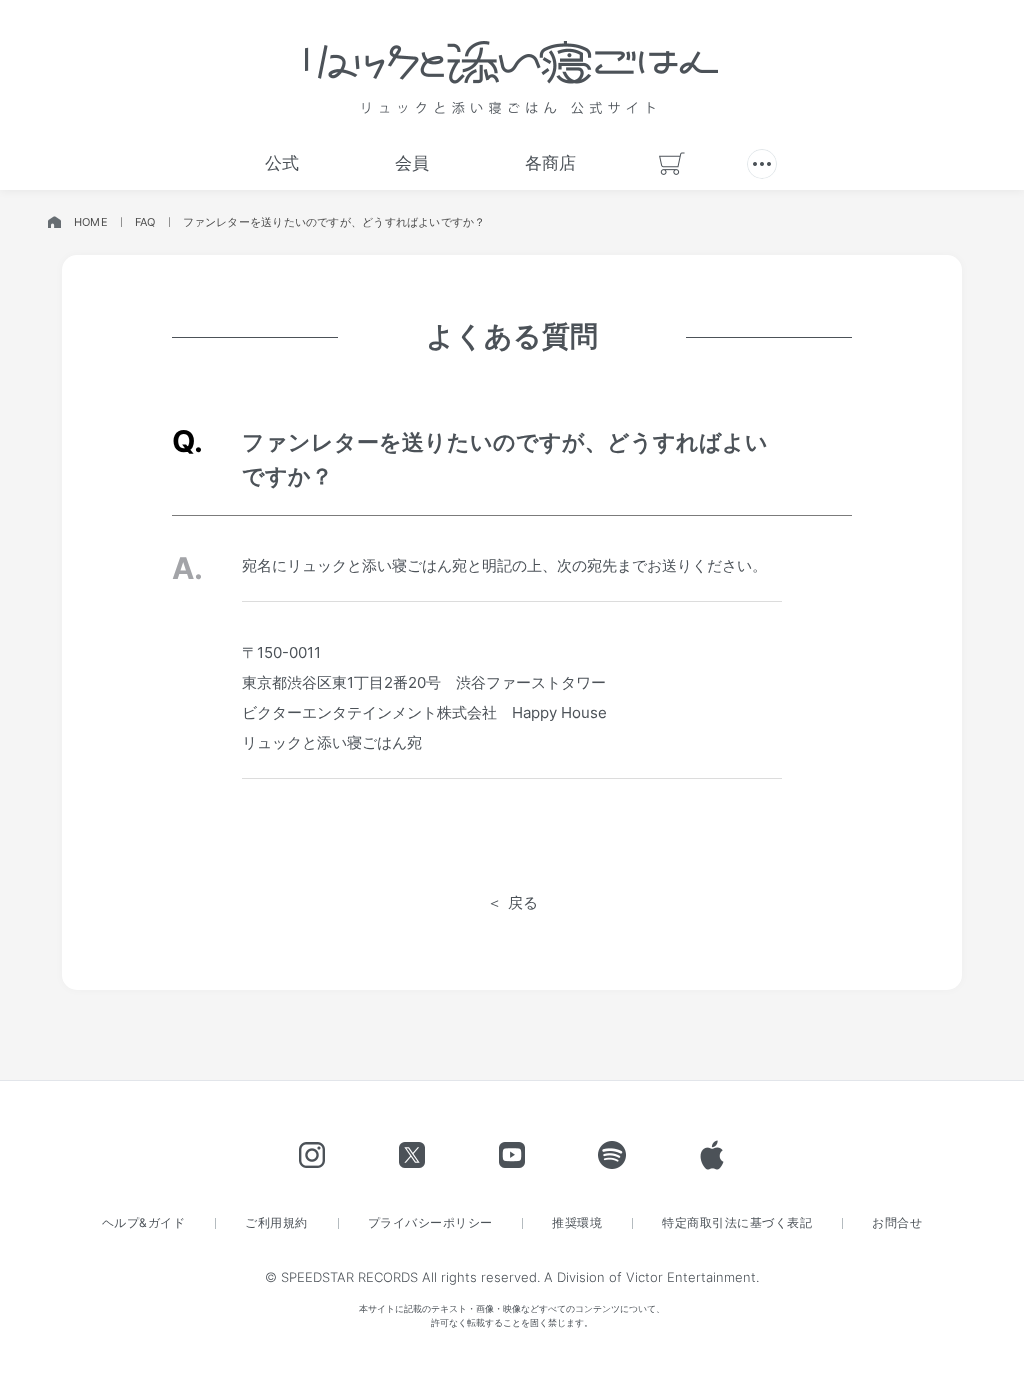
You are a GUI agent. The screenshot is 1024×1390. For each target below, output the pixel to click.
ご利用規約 (276, 1223)
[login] (762, 164)
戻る (523, 902)
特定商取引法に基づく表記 (737, 1223)
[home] (54, 222)
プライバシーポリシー (430, 1223)
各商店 (550, 163)
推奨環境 (577, 1223)
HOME (91, 222)
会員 (412, 163)
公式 (282, 163)
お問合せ (897, 1223)
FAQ (145, 222)
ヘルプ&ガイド (143, 1223)
